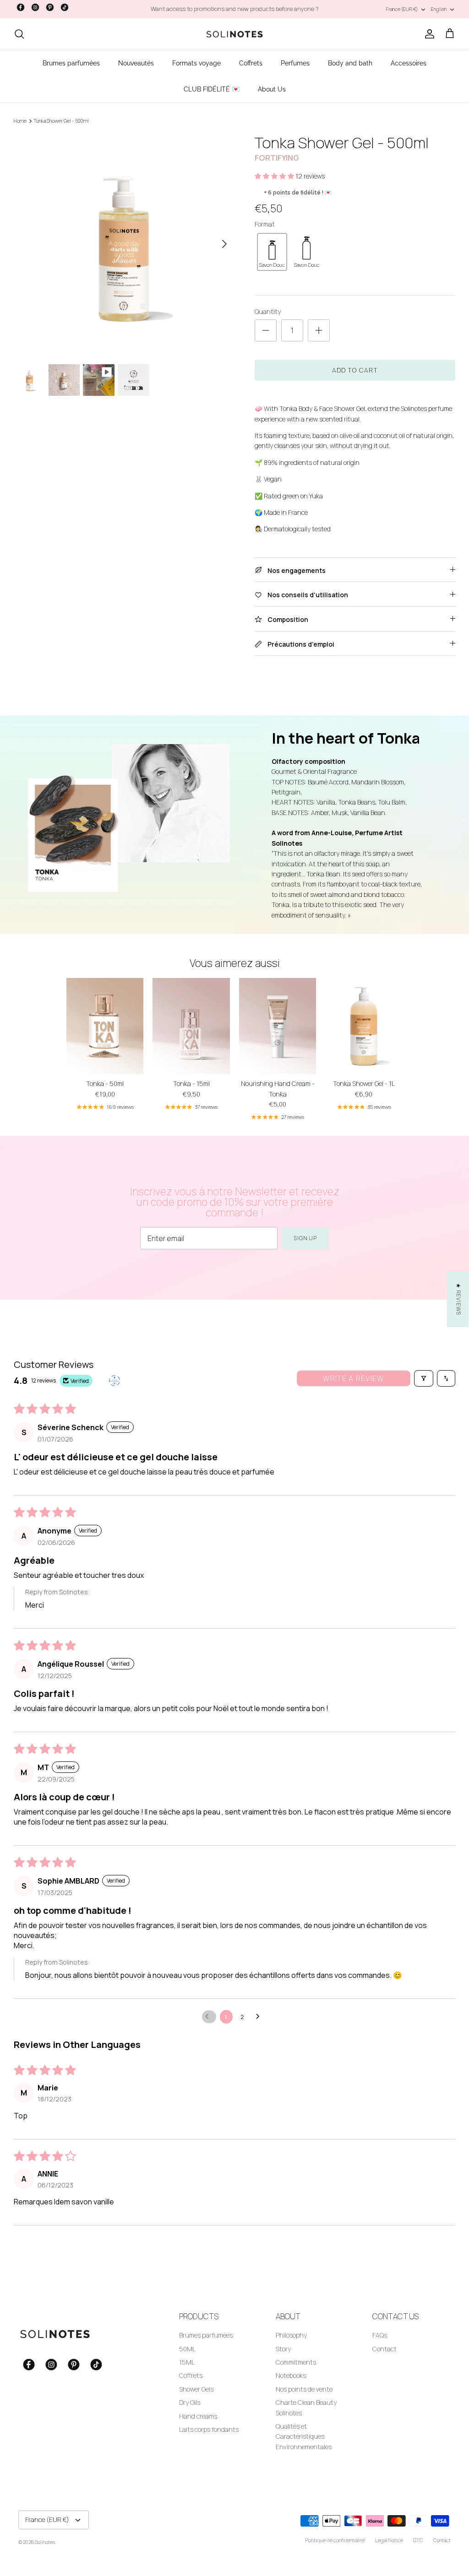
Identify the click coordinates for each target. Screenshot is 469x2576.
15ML (187, 2362)
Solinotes (45, 2542)
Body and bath (350, 63)
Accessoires (409, 63)
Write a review (354, 1378)
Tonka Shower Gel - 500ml (61, 121)
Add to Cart (355, 370)
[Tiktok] (65, 7)
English (439, 9)
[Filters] (424, 1378)
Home (20, 121)
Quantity (268, 311)
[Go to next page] (260, 2017)
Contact (384, 2349)
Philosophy (291, 2335)
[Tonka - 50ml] (105, 1026)
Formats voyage (196, 63)
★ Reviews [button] (459, 1299)
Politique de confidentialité (335, 2540)
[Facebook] (21, 7)
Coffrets (251, 63)
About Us (272, 89)
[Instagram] (35, 7)
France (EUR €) (402, 9)
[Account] (428, 34)
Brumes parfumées (71, 63)
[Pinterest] (50, 7)
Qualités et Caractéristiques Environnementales (304, 2436)
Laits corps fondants (209, 2429)
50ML (187, 2349)
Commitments (296, 2362)
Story (283, 2349)
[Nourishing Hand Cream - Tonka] (278, 1026)
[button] (275, 176)
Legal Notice (389, 2540)
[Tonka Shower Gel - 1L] (364, 1026)
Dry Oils (190, 2402)
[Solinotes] (234, 34)
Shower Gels (196, 2389)
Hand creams (198, 2416)
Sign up (306, 1238)
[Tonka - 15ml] (191, 1026)
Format (265, 224)
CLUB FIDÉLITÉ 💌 (212, 89)
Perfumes (295, 63)
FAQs (380, 2335)
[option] (124, 244)
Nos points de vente (304, 2389)
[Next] (224, 244)
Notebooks (291, 2375)
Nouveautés (136, 63)
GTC (418, 2540)
